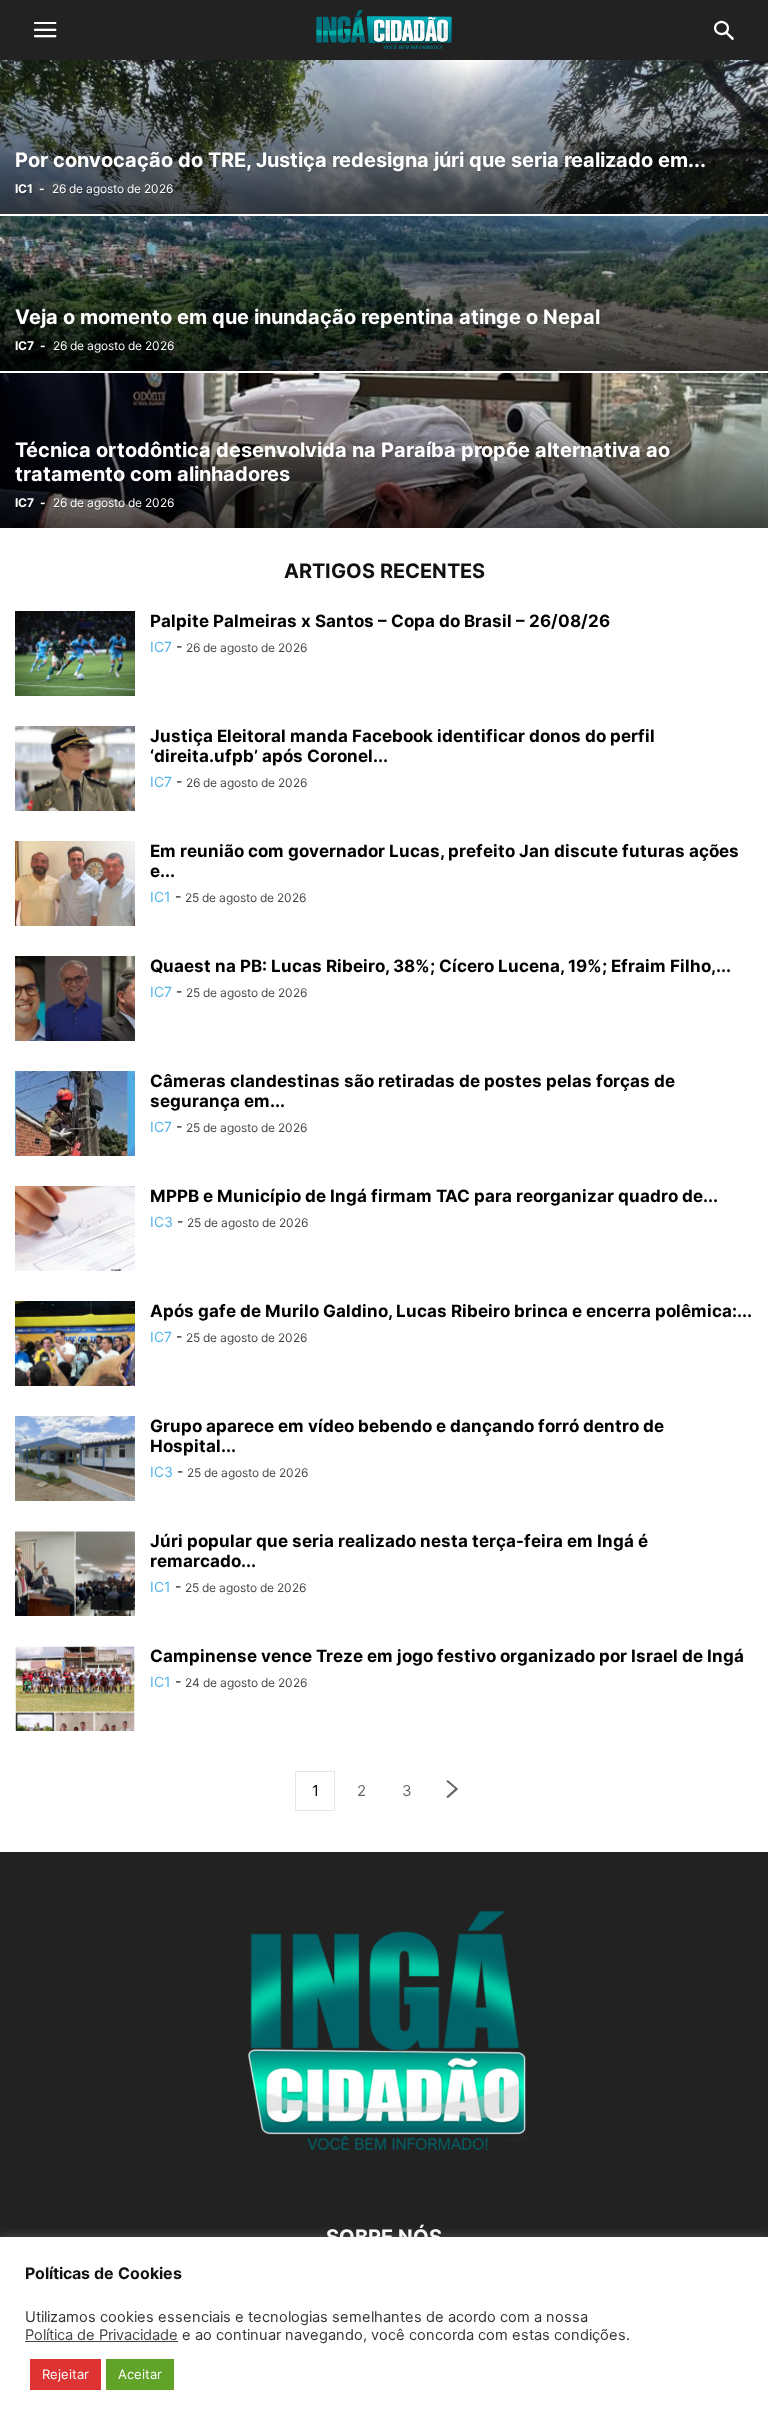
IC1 (24, 188)
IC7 (24, 345)
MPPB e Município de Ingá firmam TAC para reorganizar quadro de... (434, 1196)
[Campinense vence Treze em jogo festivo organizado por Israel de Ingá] (75, 1691)
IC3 (161, 1221)
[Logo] (384, 2176)
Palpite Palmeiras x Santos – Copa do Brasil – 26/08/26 (380, 621)
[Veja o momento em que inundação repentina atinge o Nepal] (384, 293)
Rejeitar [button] (65, 2374)
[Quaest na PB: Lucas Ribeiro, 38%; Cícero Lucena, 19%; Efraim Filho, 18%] (75, 1001)
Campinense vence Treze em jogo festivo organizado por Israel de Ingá (447, 1656)
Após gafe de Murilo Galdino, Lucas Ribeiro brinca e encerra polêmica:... (451, 1311)
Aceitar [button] (140, 2374)
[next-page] (453, 1791)
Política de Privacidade (101, 2335)
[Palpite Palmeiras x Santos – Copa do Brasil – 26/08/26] (75, 655)
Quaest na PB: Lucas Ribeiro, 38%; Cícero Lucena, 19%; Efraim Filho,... (440, 966)
